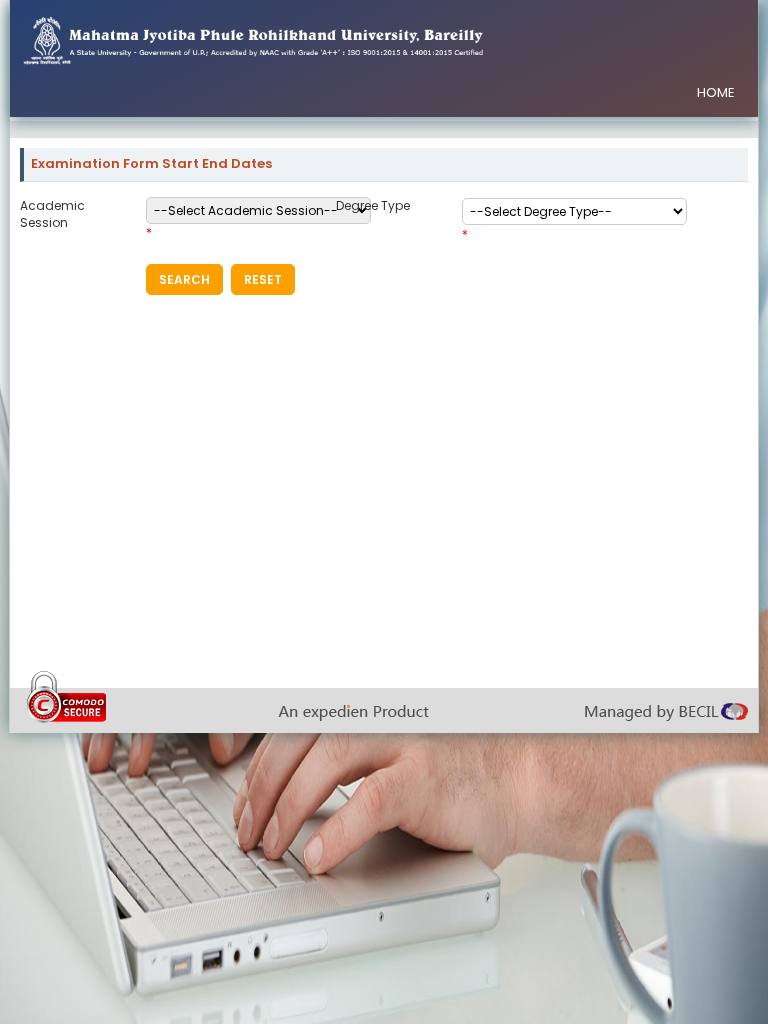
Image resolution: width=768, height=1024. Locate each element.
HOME (716, 92)
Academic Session (52, 214)
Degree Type (373, 205)
